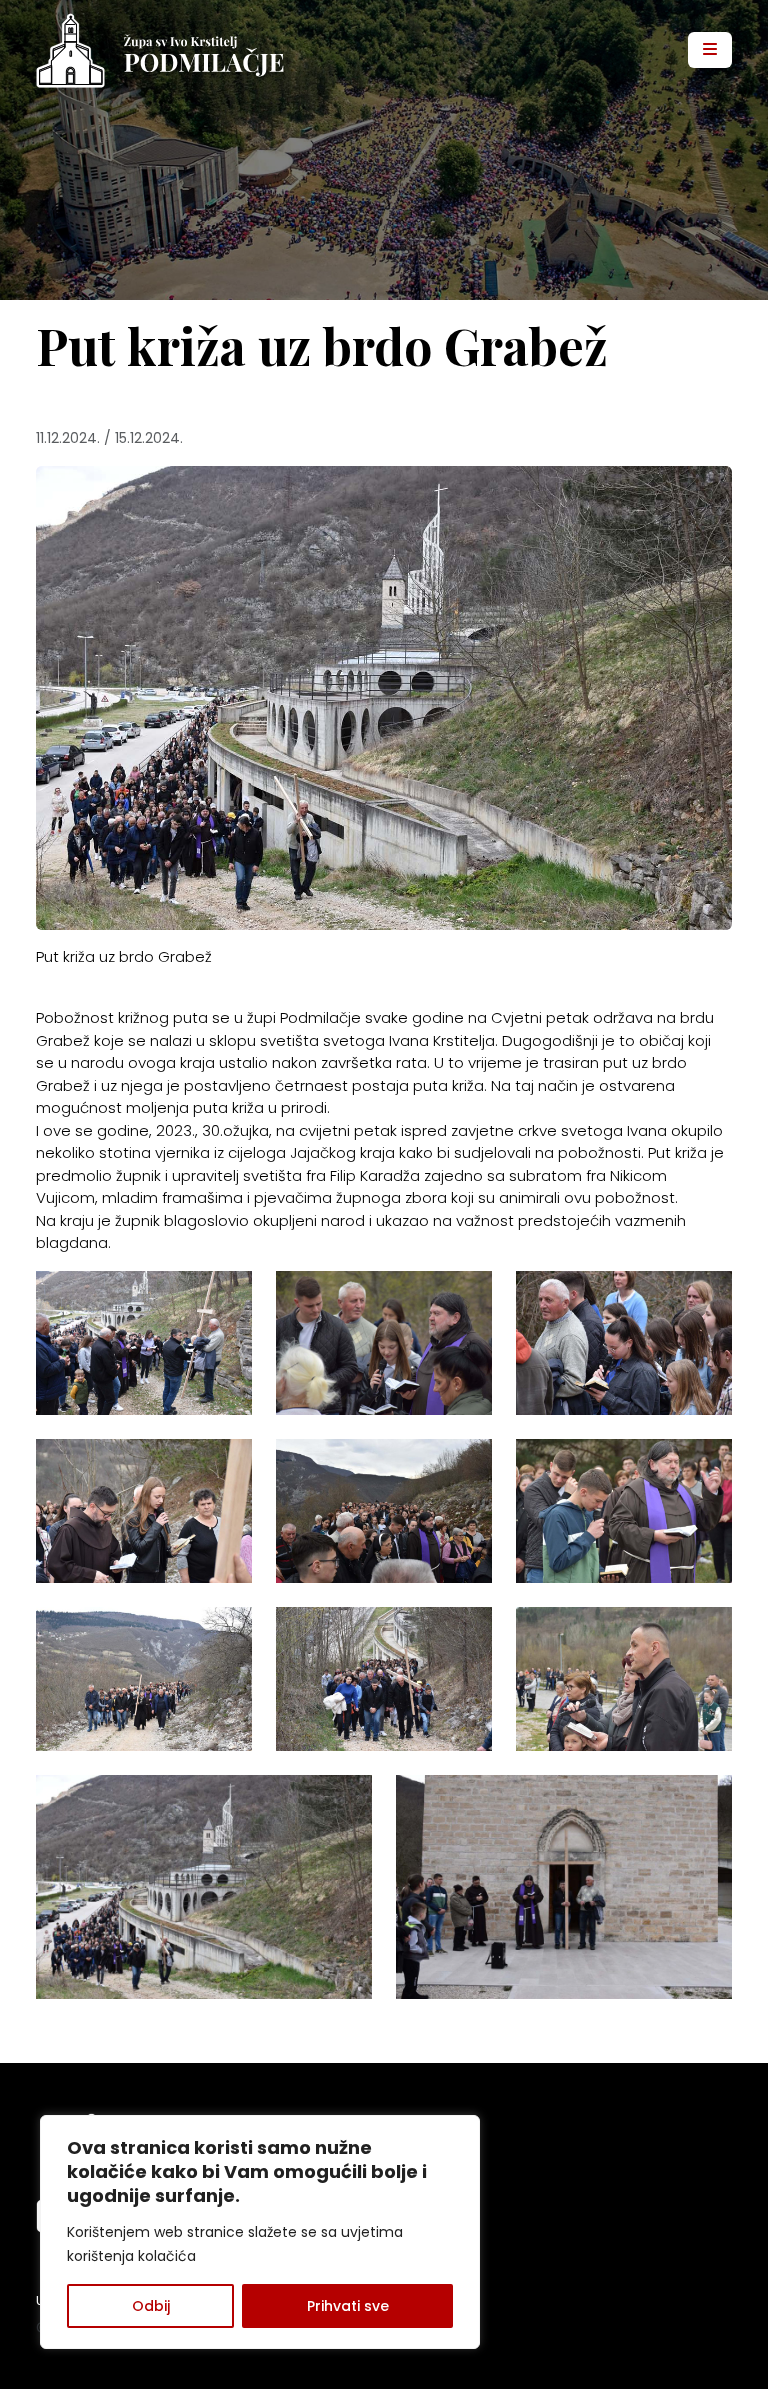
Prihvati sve (348, 2306)
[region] (260, 2232)
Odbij (151, 2306)
